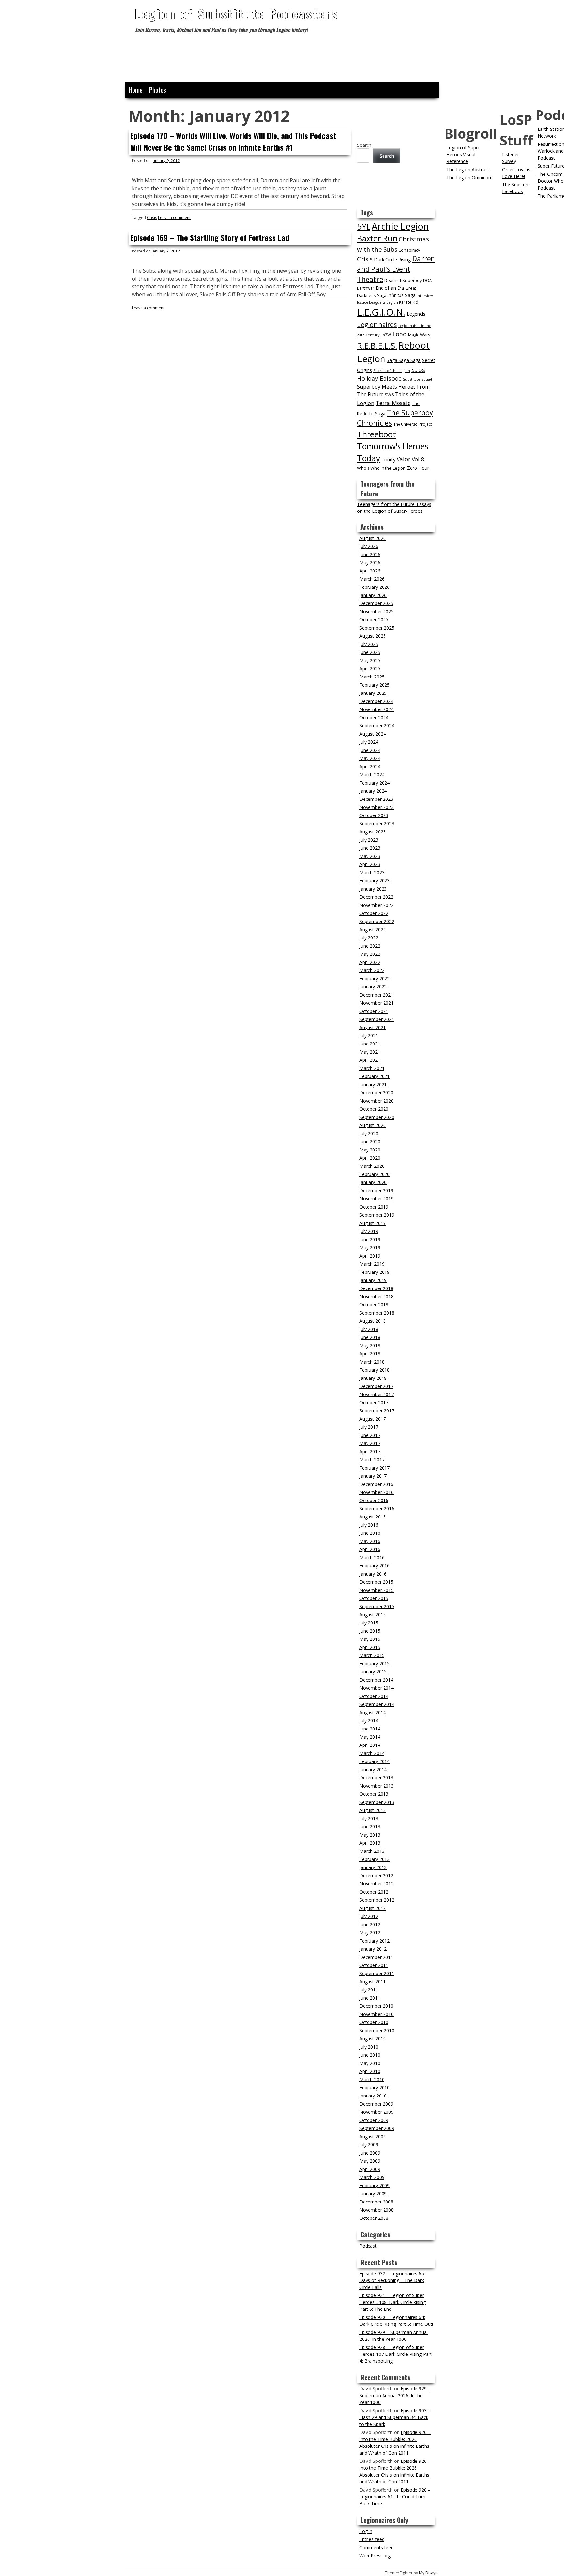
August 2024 (373, 734)
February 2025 (375, 685)
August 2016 (373, 1517)
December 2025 (376, 603)
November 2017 (376, 1394)
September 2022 (377, 921)
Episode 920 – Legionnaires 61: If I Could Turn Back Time (395, 2497)
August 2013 (373, 1810)
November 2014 (376, 1688)
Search (364, 145)
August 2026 (373, 538)
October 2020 (374, 1109)
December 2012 (376, 1875)
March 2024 (372, 775)
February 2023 (375, 881)
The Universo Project (413, 424)
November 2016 (376, 1492)
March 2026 (372, 579)
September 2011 (377, 1973)
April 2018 (370, 1354)
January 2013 (373, 1867)
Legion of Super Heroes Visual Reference (463, 154)
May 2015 (370, 1639)
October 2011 (374, 1965)
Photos (158, 90)
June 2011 (370, 1998)
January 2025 (373, 693)
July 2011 (369, 1990)
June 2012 (370, 1924)
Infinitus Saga (402, 295)
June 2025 (370, 652)
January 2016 (373, 1574)
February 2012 (375, 1941)
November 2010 (376, 2014)
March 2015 (372, 1655)
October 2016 (374, 1500)
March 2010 (372, 2079)
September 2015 (377, 1606)
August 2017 (373, 1419)
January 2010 (373, 2096)
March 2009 (372, 2177)
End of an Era (390, 288)
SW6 (389, 395)
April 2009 (370, 2169)
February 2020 (375, 1174)
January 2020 (373, 1182)
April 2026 (370, 571)
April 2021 (370, 1060)
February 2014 (375, 1761)
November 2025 (376, 611)
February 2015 (375, 1663)
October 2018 (374, 1305)
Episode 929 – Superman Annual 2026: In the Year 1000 (395, 2395)
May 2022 (370, 954)
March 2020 (372, 1166)
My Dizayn (428, 2573)
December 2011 (376, 1957)
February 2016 (375, 1566)
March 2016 (372, 1557)
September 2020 (377, 1117)
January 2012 (373, 1949)
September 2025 (377, 628)
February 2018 (375, 1370)
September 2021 (377, 1019)
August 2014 (373, 1712)
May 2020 (370, 1150)
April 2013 (370, 1843)
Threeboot (376, 434)
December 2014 (376, 1680)
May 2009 (370, 2161)
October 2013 (374, 1794)
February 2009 (375, 2185)
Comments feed (376, 2547)
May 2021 (370, 1052)
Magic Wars (419, 335)
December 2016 (376, 1484)
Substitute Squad (418, 379)
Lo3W (386, 335)
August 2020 (373, 1125)
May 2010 (370, 2063)
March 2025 (372, 677)
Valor (403, 459)
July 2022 (369, 938)
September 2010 (377, 2030)
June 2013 (370, 1827)
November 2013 (376, 1786)
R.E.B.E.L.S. (377, 346)
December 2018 (376, 1288)
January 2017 (373, 1476)
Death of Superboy (403, 280)
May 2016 (370, 1541)
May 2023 (370, 856)
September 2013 (377, 1802)
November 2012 (376, 1884)
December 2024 (376, 701)
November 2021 (376, 1003)
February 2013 (375, 1859)
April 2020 (370, 1158)
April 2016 (370, 1549)
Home (136, 90)
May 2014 (370, 1737)
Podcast (368, 2246)
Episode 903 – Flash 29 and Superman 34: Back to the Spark (395, 2417)
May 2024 (370, 758)
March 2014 (372, 1753)
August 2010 (373, 2039)
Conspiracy (409, 250)
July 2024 (369, 742)
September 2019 (377, 1215)
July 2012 (369, 1916)
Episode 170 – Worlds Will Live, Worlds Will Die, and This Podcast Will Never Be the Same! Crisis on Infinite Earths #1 (233, 141)
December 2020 (376, 1093)
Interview (425, 296)
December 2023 (376, 799)
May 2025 (370, 660)
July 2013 (369, 1818)
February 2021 (375, 1076)
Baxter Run (377, 238)
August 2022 (373, 930)
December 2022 (376, 897)
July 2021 (369, 1036)
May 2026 (370, 563)
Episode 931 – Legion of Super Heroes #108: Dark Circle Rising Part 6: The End (392, 2302)
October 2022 (374, 913)
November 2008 (376, 2210)
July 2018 (369, 1329)
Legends (416, 314)
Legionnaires (377, 324)
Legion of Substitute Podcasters (237, 14)
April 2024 (370, 766)
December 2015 (376, 1582)
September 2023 (377, 823)
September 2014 (377, 1704)
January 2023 (373, 889)
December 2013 (376, 1778)
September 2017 (377, 1411)
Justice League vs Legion (377, 302)
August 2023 (373, 832)
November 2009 (376, 2112)
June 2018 (370, 1337)
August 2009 (373, 2136)
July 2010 (369, 2047)
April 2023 (370, 864)
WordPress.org (375, 2556)
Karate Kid (409, 302)
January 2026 (373, 595)
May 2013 (370, 1835)
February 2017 (375, 1468)
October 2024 (374, 717)
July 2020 (369, 1133)
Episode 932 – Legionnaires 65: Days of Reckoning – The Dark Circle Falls (392, 2280)
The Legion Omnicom (470, 178)
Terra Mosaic (393, 403)
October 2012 (374, 1892)
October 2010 (374, 2022)
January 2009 (373, 2194)
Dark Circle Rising (392, 259)
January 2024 (373, 791)
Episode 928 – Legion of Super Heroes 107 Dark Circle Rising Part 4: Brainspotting (396, 2354)
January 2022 (373, 987)
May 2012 (370, 1933)
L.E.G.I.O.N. (381, 312)
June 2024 (370, 750)
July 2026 (369, 546)
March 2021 (372, 1068)
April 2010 (370, 2071)
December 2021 (376, 995)
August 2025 (373, 636)
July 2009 (369, 2145)
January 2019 (373, 1280)
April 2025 (370, 669)
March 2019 (372, 1264)
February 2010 (375, 2088)
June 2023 (370, 848)
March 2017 (372, 1460)
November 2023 (376, 807)
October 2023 (374, 815)
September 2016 (377, 1509)
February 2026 (375, 587)
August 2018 (373, 1321)
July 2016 (369, 1525)
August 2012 (373, 1908)
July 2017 (369, 1427)
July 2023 (369, 840)
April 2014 (370, 1745)
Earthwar (366, 288)
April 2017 (370, 1451)
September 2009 (377, 2128)
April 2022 (370, 962)
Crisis (152, 217)
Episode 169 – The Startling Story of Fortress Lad (210, 237)
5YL (364, 226)
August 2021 (373, 1027)
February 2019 (375, 1272)
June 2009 (370, 2153)
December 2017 (376, 1386)
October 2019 (374, 1207)
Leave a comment (174, 217)
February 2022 (375, 978)
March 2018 (372, 1362)
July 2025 (369, 644)
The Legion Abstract (468, 169)
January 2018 (373, 1378)
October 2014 (374, 1696)
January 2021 (373, 1084)
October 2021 (374, 1011)
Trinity (388, 459)
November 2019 (376, 1199)
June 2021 (370, 1044)
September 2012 (377, 1900)
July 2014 (369, 1721)
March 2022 (372, 970)
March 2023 (372, 872)
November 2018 (376, 1296)
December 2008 (376, 2202)
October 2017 (374, 1402)
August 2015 (373, 1615)
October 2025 (374, 620)
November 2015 (376, 1590)
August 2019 (373, 1223)
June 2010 (370, 2055)
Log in (366, 2531)
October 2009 (374, 2120)
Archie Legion (400, 226)
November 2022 (376, 905)
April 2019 (370, 1256)
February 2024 (375, 783)
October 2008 (374, 2218)
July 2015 (369, 1623)
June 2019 (370, 1239)
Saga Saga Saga (404, 360)
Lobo (399, 334)
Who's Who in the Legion (381, 468)
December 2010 (376, 2006)
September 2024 (377, 726)
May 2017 (370, 1443)
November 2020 (376, 1101)
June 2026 (370, 554)
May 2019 (370, 1248)
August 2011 (373, 1982)
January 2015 (373, 1672)
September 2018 (377, 1313)
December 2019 (376, 1190)
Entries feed (372, 2539)
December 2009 (376, 2104)
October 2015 (374, 1598)
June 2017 (370, 1435)
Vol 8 (418, 459)
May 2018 (370, 1345)
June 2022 (370, 946)
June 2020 (370, 1142)
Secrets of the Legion (392, 371)
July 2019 (369, 1231)
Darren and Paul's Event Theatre (396, 269)
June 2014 (370, 1729)
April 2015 (370, 1647)
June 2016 (370, 1533)
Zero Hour (418, 468)
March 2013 (372, 1851)
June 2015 (370, 1631)
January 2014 (373, 1769)
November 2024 (376, 709)
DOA (427, 280)
